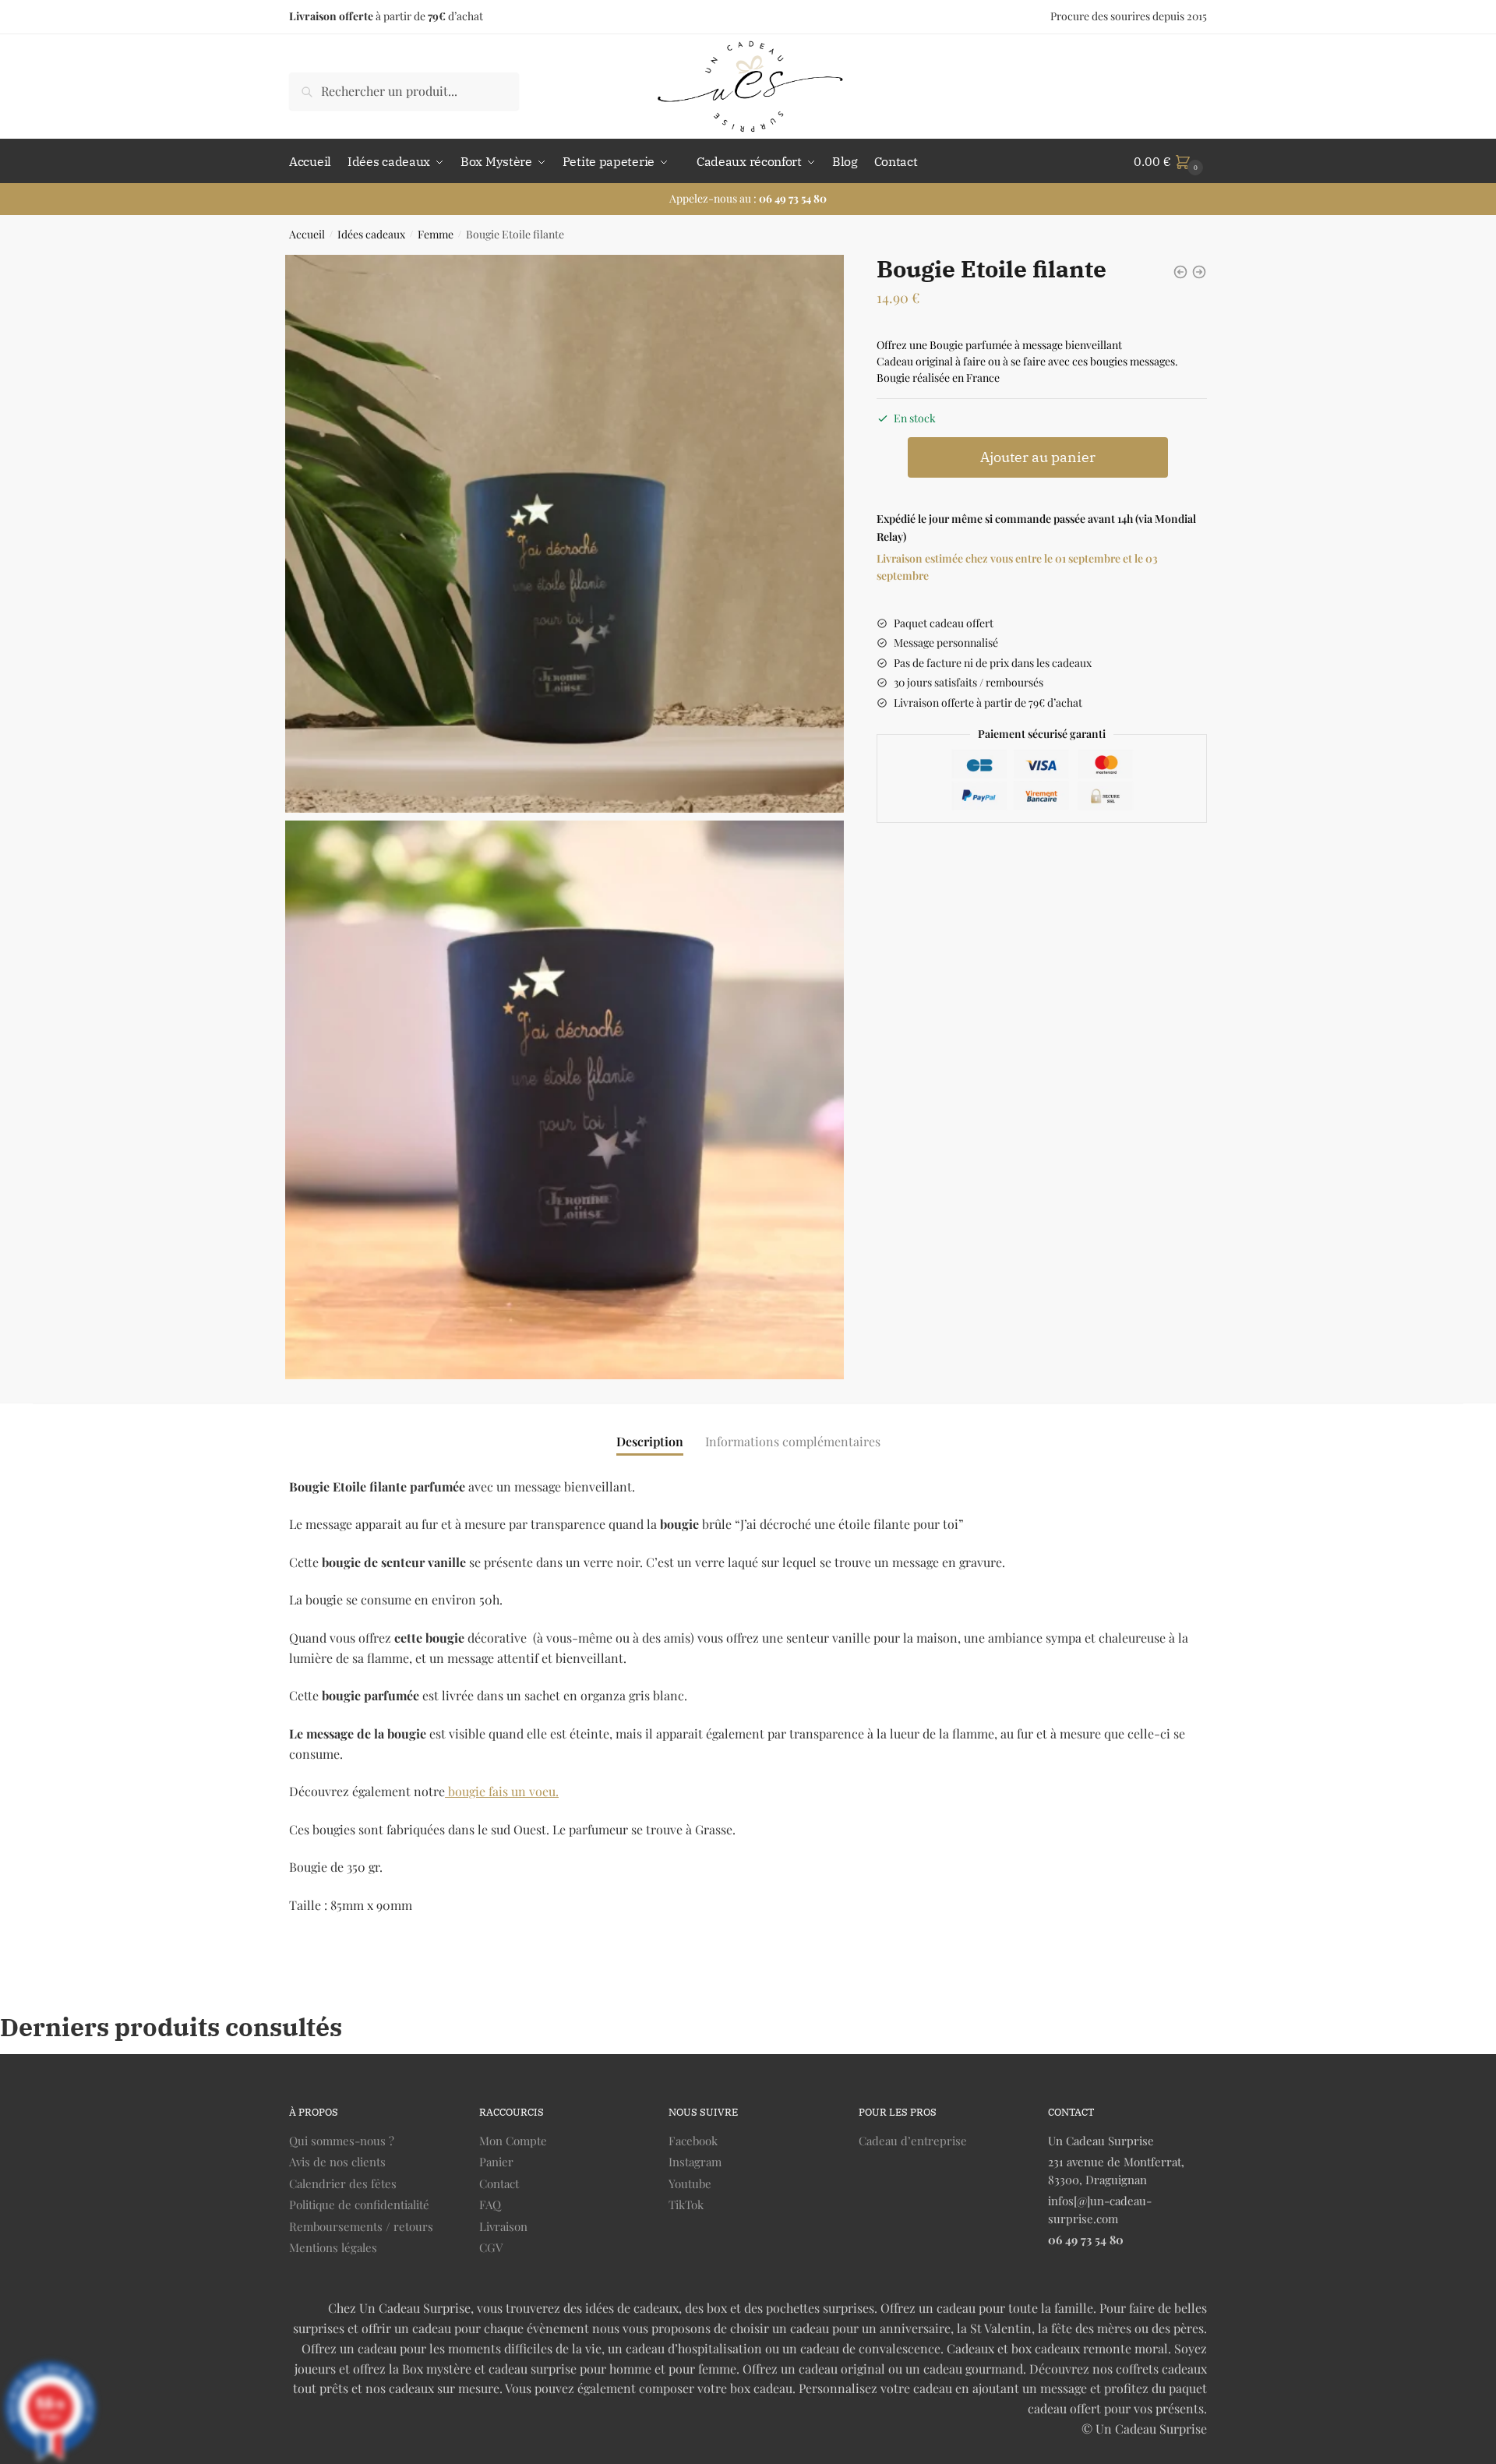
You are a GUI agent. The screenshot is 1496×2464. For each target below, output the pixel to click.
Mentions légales (333, 2247)
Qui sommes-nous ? (342, 2141)
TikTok (686, 2205)
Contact (499, 2183)
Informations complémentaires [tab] (793, 1441)
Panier (496, 2162)
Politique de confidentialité (359, 2205)
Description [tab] (650, 1441)
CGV (491, 2247)
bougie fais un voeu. (502, 1791)
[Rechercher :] (404, 91)
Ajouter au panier (1038, 457)
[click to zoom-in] (565, 534)
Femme (436, 234)
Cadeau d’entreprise (913, 2141)
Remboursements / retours (361, 2226)
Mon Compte (513, 2141)
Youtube (690, 2183)
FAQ (490, 2205)
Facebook (693, 2141)
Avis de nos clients (337, 2162)
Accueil (307, 234)
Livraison (503, 2226)
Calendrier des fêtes (343, 2183)
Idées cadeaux (371, 234)
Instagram (695, 2162)
